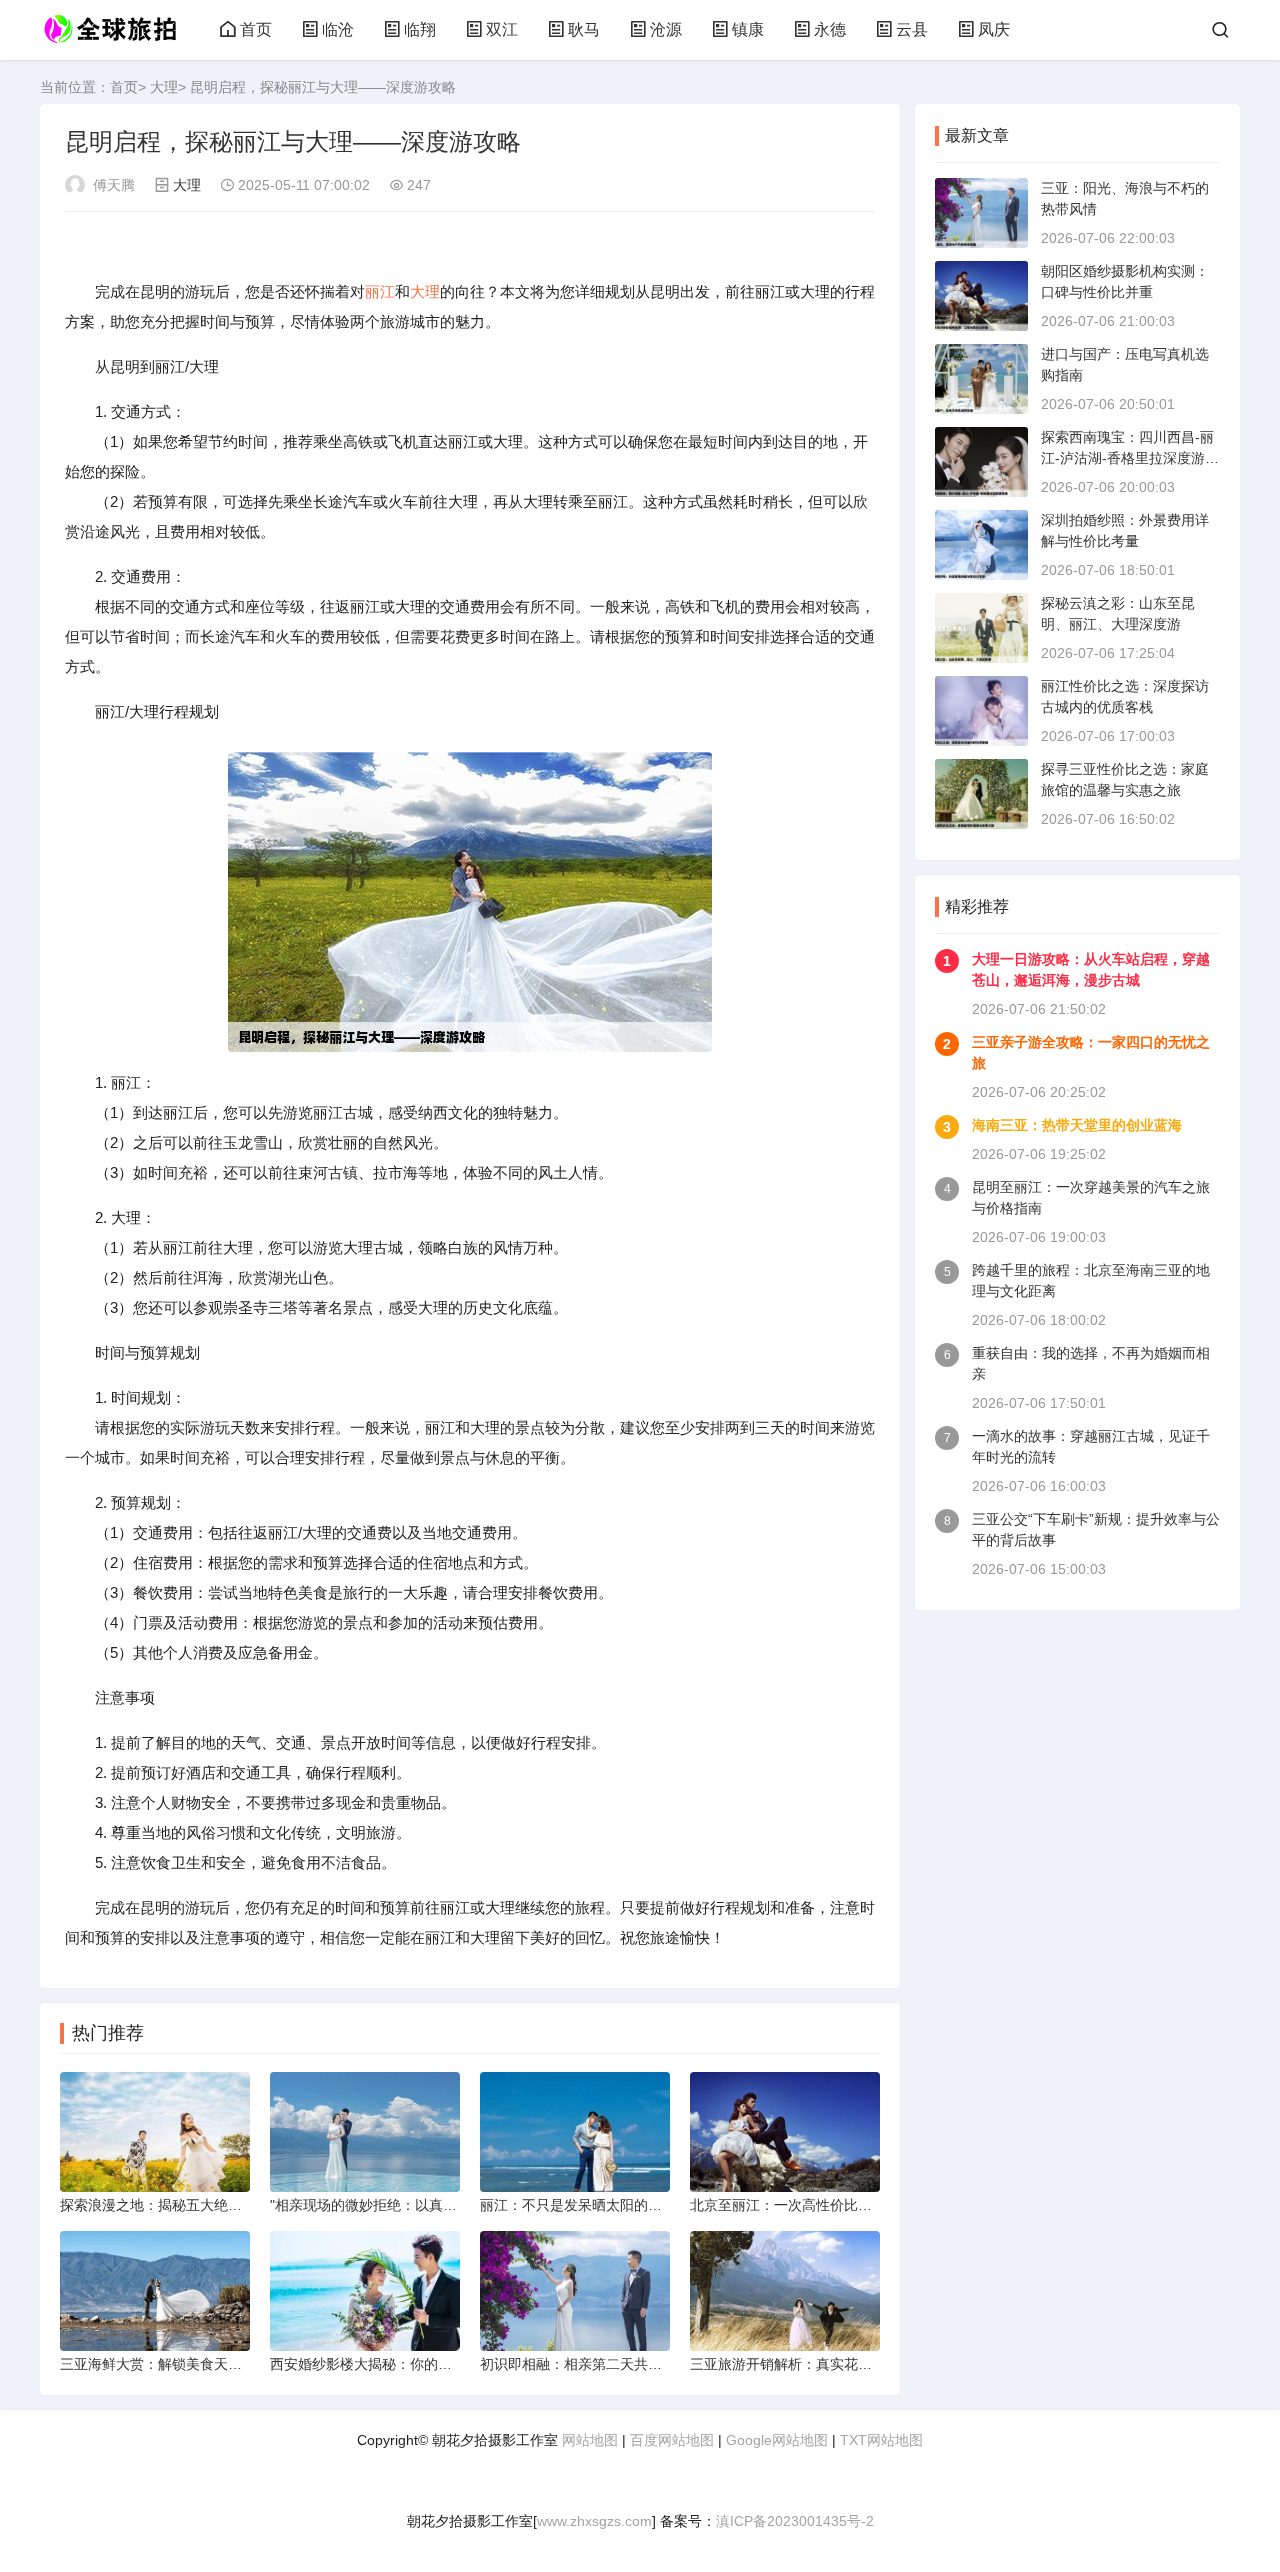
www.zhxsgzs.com (594, 2521)
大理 (164, 87)
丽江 (380, 291)
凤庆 (994, 29)
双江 (502, 29)
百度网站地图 (672, 2440)
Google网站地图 (777, 2440)
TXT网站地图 (881, 2440)
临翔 (420, 29)
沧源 (666, 29)
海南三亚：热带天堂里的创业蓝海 (1077, 1125)
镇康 (748, 29)
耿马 (584, 29)
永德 (830, 29)
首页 (256, 29)
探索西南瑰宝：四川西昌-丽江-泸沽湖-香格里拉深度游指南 (1130, 458)
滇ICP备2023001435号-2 (795, 2521)
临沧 (338, 29)
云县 (912, 29)
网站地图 (590, 2440)
